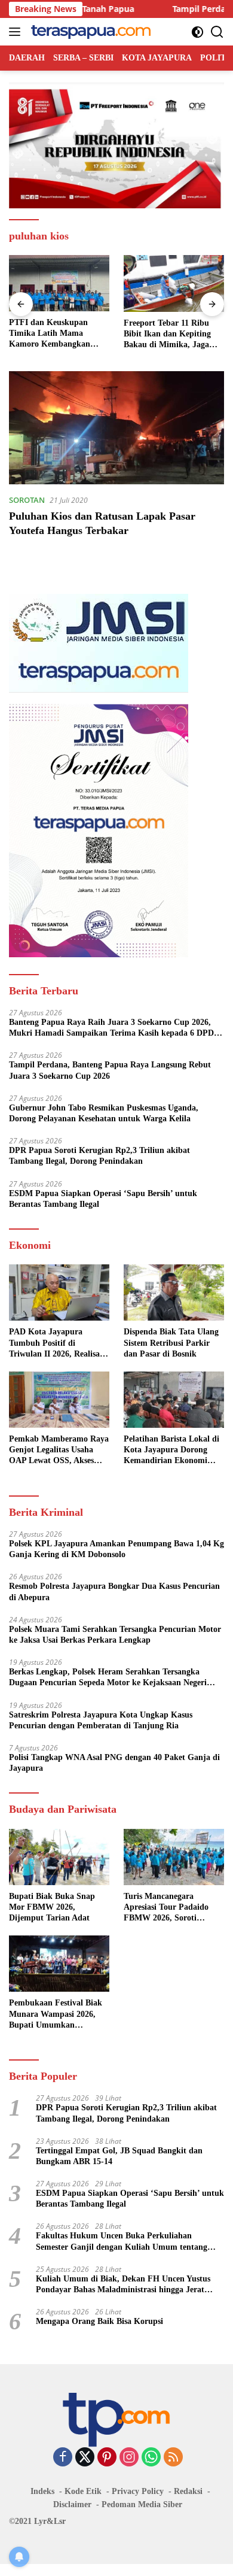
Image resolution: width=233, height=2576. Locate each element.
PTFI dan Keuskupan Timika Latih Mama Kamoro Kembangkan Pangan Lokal (50, 334)
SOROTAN (27, 500)
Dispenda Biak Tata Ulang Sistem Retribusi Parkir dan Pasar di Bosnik (171, 1342)
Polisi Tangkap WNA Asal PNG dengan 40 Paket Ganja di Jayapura (114, 1763)
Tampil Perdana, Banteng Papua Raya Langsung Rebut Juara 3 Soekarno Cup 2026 (110, 1070)
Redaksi (188, 2491)
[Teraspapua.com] (89, 32)
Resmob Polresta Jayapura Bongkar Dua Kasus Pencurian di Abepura (114, 1592)
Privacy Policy (138, 2491)
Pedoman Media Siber (142, 2504)
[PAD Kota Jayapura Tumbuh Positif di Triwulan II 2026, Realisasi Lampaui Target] (59, 1292)
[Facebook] (63, 2458)
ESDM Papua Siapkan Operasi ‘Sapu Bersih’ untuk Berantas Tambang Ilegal (103, 1199)
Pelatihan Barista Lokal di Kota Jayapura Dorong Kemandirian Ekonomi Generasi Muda (171, 1451)
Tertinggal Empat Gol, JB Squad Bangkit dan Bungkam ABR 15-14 (119, 2156)
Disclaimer (72, 2504)
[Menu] (17, 32)
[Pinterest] (107, 2458)
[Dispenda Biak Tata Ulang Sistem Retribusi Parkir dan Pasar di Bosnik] (174, 1292)
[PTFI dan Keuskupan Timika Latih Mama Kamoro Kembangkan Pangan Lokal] (59, 283)
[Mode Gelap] (197, 32)
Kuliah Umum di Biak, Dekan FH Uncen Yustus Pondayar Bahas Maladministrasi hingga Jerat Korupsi (123, 2285)
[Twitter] (85, 2458)
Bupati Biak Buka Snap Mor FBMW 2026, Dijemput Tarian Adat (52, 1907)
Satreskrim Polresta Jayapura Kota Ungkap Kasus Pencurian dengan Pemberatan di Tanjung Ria (101, 1720)
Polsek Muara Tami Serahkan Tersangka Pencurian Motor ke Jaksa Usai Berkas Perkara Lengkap (115, 1635)
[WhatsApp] (151, 2458)
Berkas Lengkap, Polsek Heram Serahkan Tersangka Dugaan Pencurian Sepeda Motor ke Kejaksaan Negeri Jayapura (108, 1678)
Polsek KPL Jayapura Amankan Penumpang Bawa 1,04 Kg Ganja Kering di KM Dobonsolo (116, 1549)
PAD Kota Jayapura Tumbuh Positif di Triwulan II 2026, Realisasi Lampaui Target (57, 1343)
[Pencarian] (217, 32)
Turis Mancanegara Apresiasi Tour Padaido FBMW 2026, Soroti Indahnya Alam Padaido (168, 1908)
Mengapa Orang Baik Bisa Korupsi (99, 2321)
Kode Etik (83, 2491)
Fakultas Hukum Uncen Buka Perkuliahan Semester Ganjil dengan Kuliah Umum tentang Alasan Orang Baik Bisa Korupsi (122, 2242)
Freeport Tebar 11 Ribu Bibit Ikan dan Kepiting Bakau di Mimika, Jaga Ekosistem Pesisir (167, 335)
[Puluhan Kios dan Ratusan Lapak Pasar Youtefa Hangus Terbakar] (116, 428)
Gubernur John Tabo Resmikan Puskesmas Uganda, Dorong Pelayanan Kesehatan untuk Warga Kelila (104, 1113)
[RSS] (173, 2458)
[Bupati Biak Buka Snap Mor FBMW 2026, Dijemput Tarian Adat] (59, 1857)
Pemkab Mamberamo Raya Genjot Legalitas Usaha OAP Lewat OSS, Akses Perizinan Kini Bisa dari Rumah (59, 1451)
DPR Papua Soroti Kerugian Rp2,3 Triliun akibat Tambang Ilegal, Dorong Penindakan (99, 1156)
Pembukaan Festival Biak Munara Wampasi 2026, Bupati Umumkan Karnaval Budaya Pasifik (56, 2014)
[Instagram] (129, 2458)
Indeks (42, 2491)
